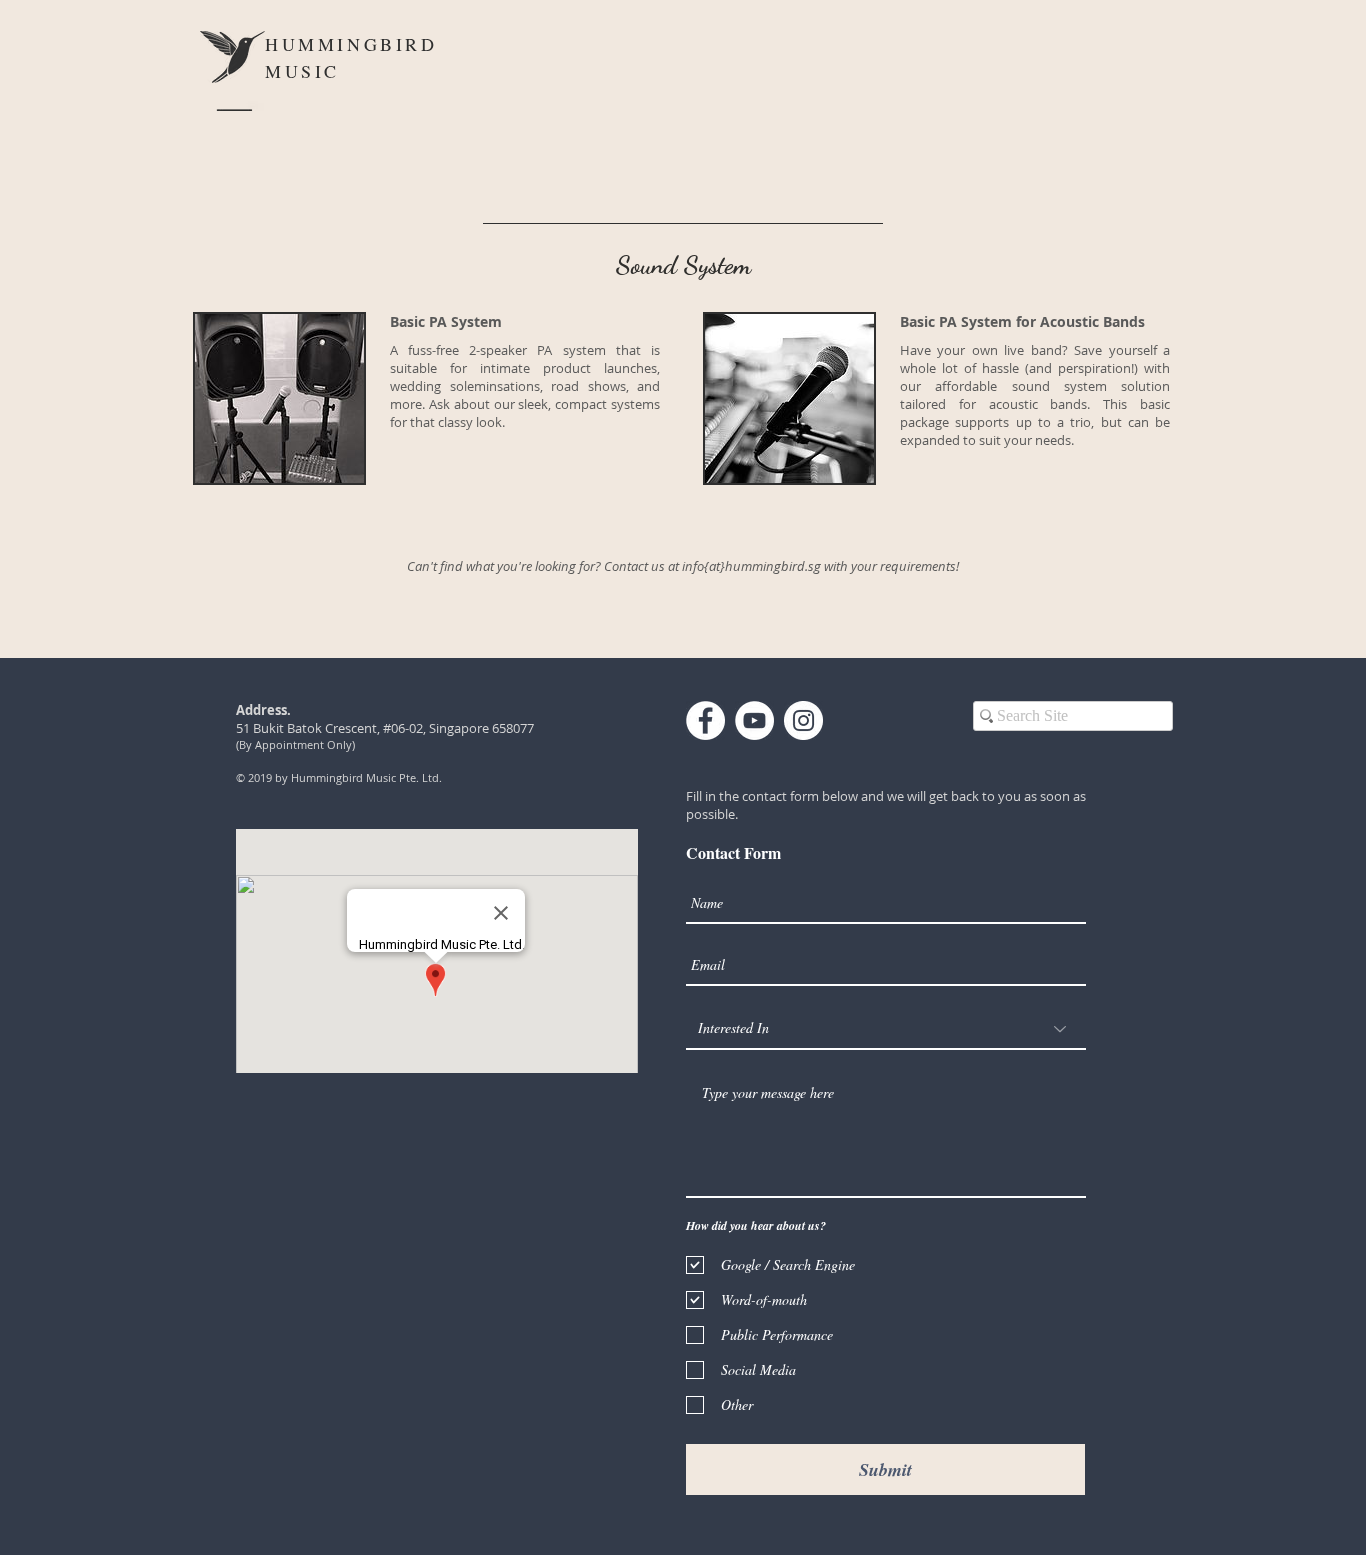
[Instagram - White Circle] (803, 720)
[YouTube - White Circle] (754, 720)
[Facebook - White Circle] (705, 720)
